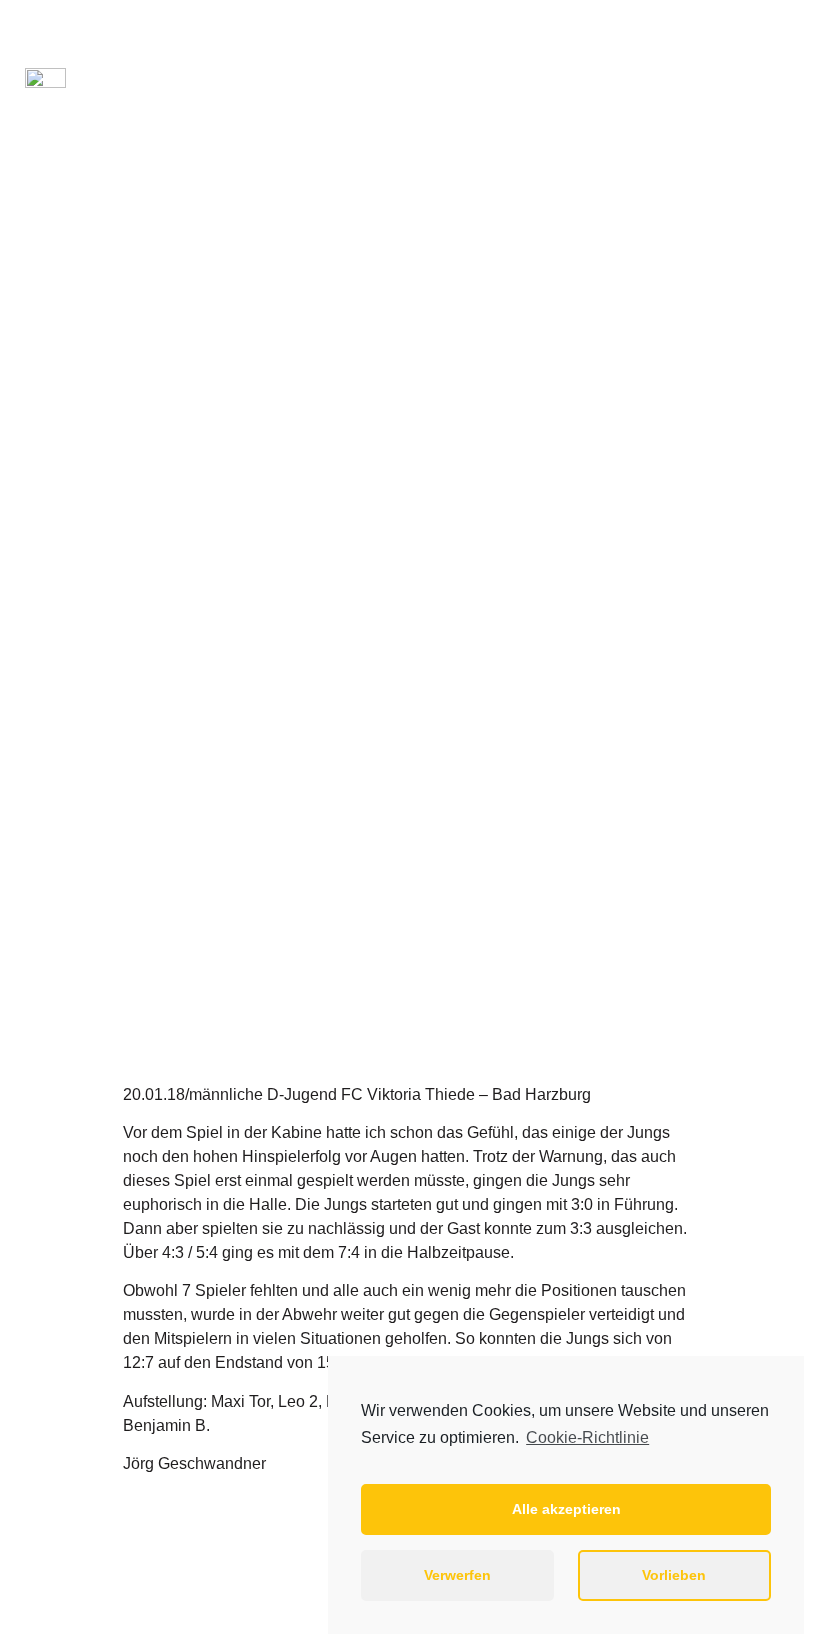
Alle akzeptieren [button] (566, 1509)
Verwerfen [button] (457, 1575)
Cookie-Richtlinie (587, 1437)
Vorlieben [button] (674, 1575)
